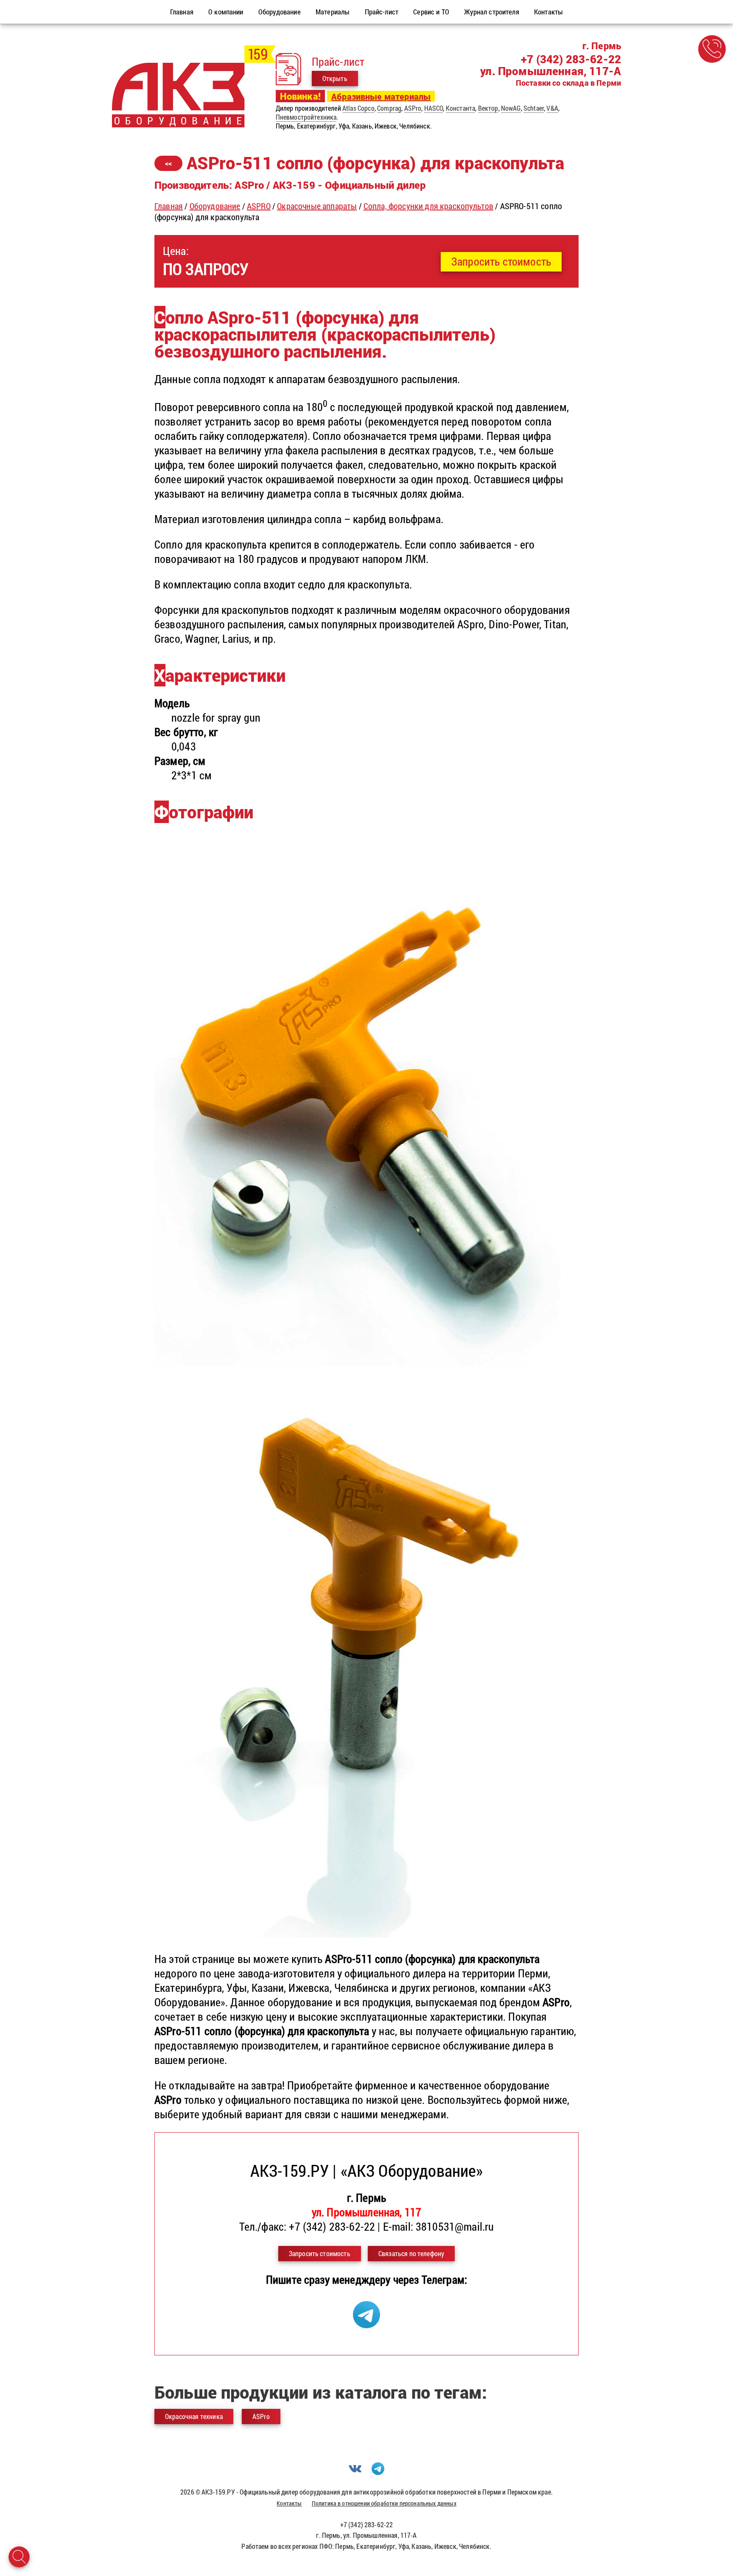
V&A (552, 108)
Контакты (289, 2503)
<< (168, 163)
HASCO (434, 108)
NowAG (511, 108)
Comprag (389, 108)
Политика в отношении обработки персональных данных (384, 2503)
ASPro (413, 108)
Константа (460, 108)
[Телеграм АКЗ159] (366, 2324)
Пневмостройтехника (306, 117)
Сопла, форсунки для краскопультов (428, 206)
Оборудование (215, 206)
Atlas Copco (358, 108)
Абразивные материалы (381, 96)
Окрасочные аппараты (317, 206)
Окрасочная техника (194, 2416)
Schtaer (534, 108)
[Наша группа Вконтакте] (355, 2472)
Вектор (488, 108)
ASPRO (259, 206)
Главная (169, 206)
